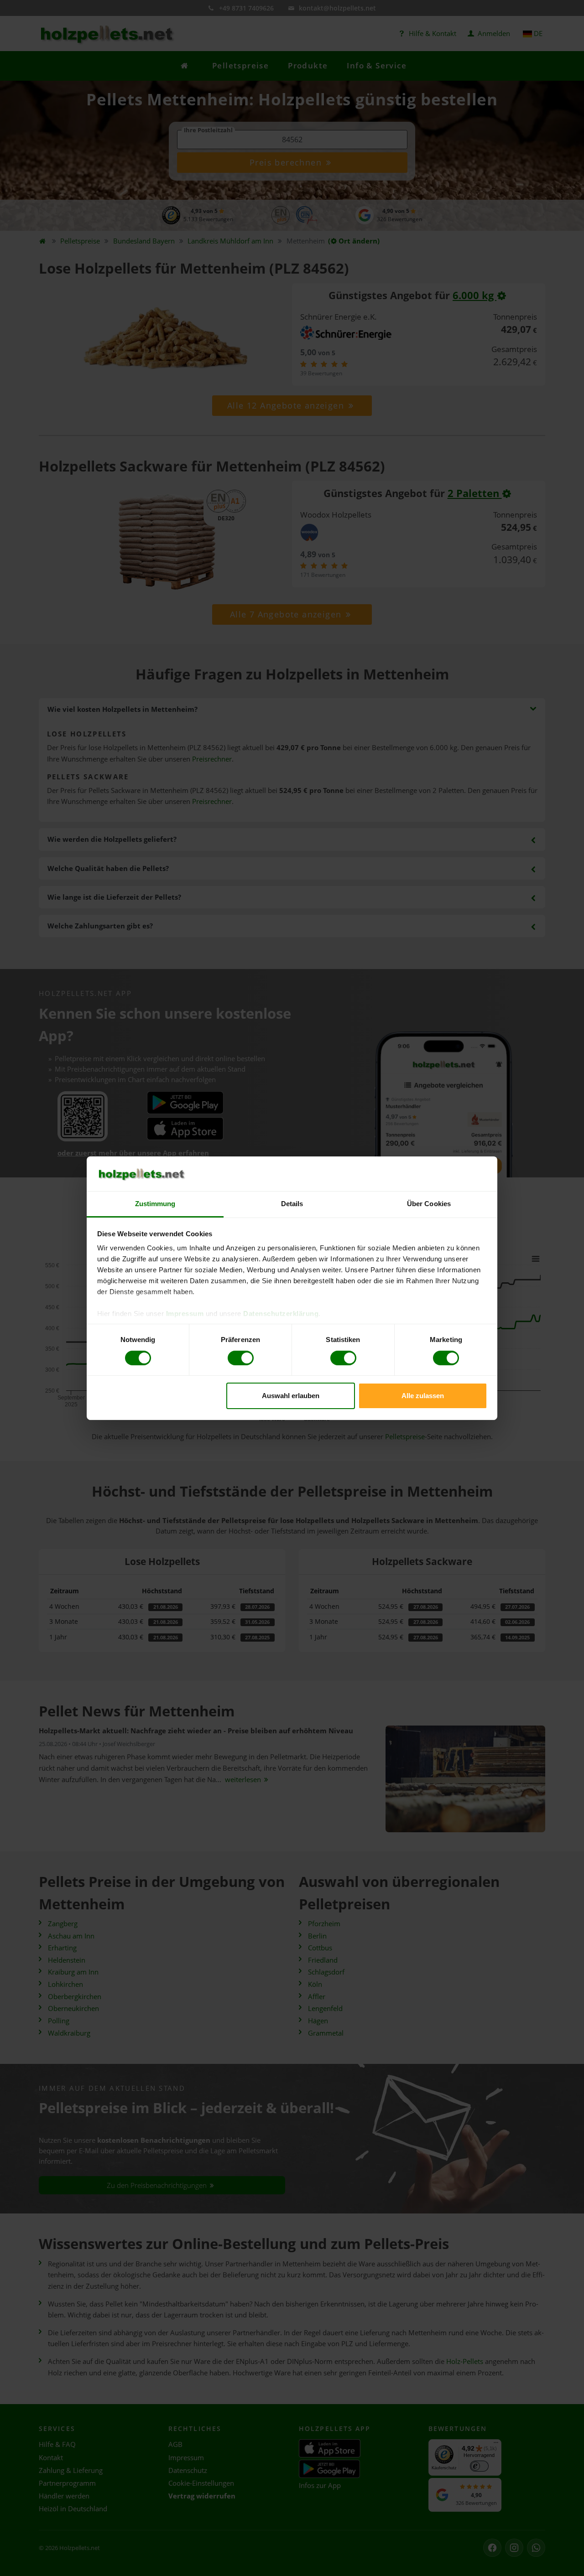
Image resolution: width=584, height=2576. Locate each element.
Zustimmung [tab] (155, 1204)
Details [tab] (292, 1204)
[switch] (241, 1358)
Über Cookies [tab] (429, 1204)
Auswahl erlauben (291, 1396)
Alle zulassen (423, 1396)
